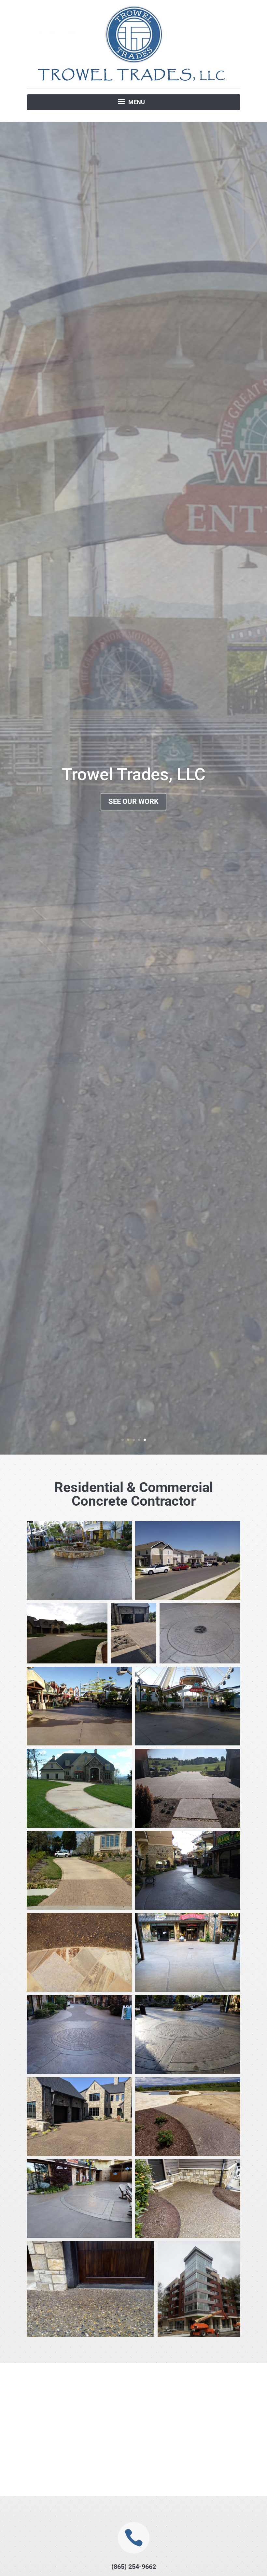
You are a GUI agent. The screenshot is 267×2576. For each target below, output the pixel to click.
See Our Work (133, 801)
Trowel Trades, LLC (134, 774)
